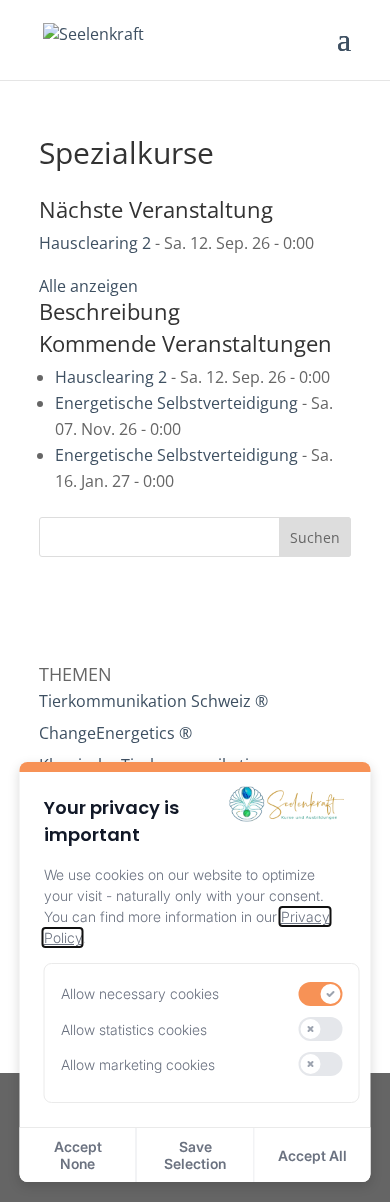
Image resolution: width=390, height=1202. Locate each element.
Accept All (312, 1155)
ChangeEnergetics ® (115, 733)
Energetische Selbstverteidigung (176, 403)
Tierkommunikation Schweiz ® (153, 701)
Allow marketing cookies (138, 1064)
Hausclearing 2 (95, 243)
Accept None (78, 1155)
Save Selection (195, 1155)
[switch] (320, 994)
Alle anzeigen (88, 286)
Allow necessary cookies (140, 993)
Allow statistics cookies (134, 1029)
